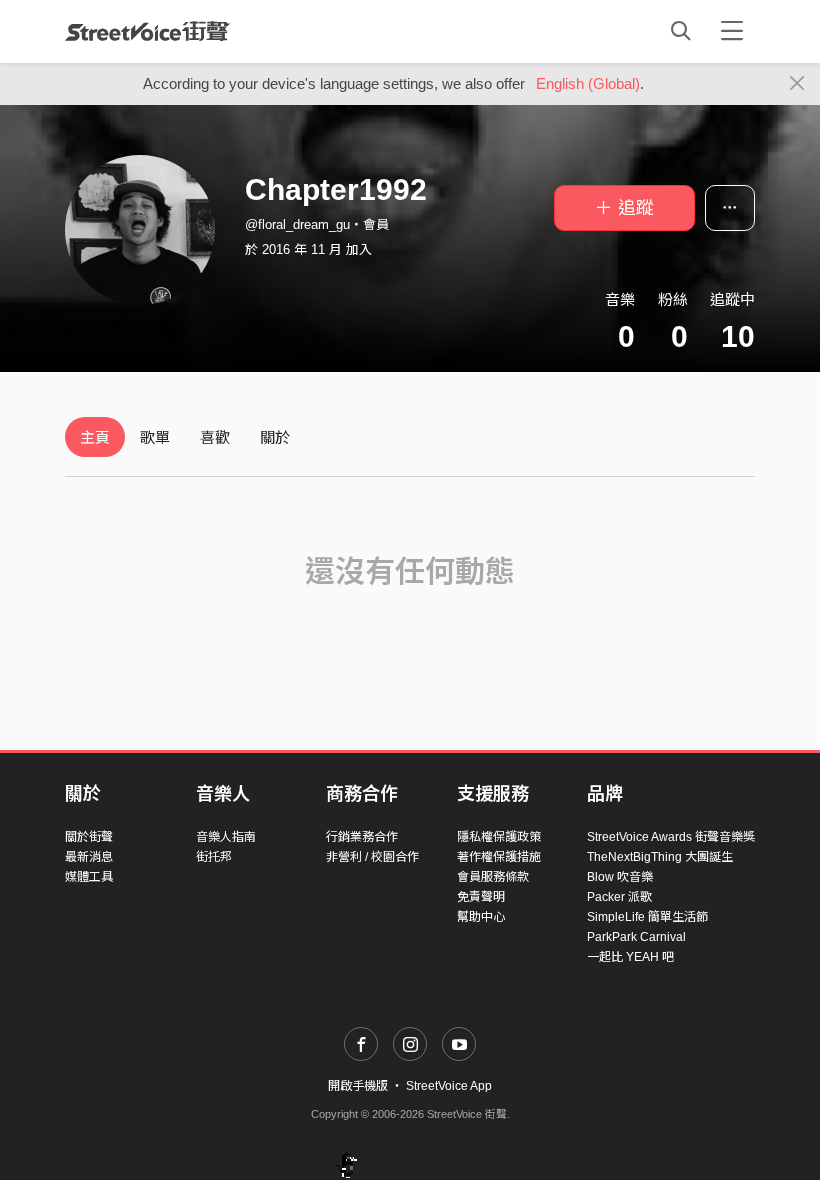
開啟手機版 (358, 1086)
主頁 (95, 437)
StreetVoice (147, 31)
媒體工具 (89, 877)
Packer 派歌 (619, 897)
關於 (275, 437)
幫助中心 (481, 917)
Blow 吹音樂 (620, 877)
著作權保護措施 (499, 857)
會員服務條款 (493, 877)
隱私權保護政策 (499, 837)
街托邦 (214, 857)
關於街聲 (89, 837)
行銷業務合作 (362, 837)
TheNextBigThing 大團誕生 (660, 857)
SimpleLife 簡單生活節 (647, 917)
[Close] (797, 84)
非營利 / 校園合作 (372, 857)
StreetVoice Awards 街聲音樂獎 (671, 837)
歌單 (155, 437)
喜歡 (215, 437)
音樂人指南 (226, 837)
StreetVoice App (449, 1086)
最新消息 (89, 857)
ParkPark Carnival (636, 937)
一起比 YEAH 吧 (630, 957)
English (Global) (588, 83)
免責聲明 (481, 897)
